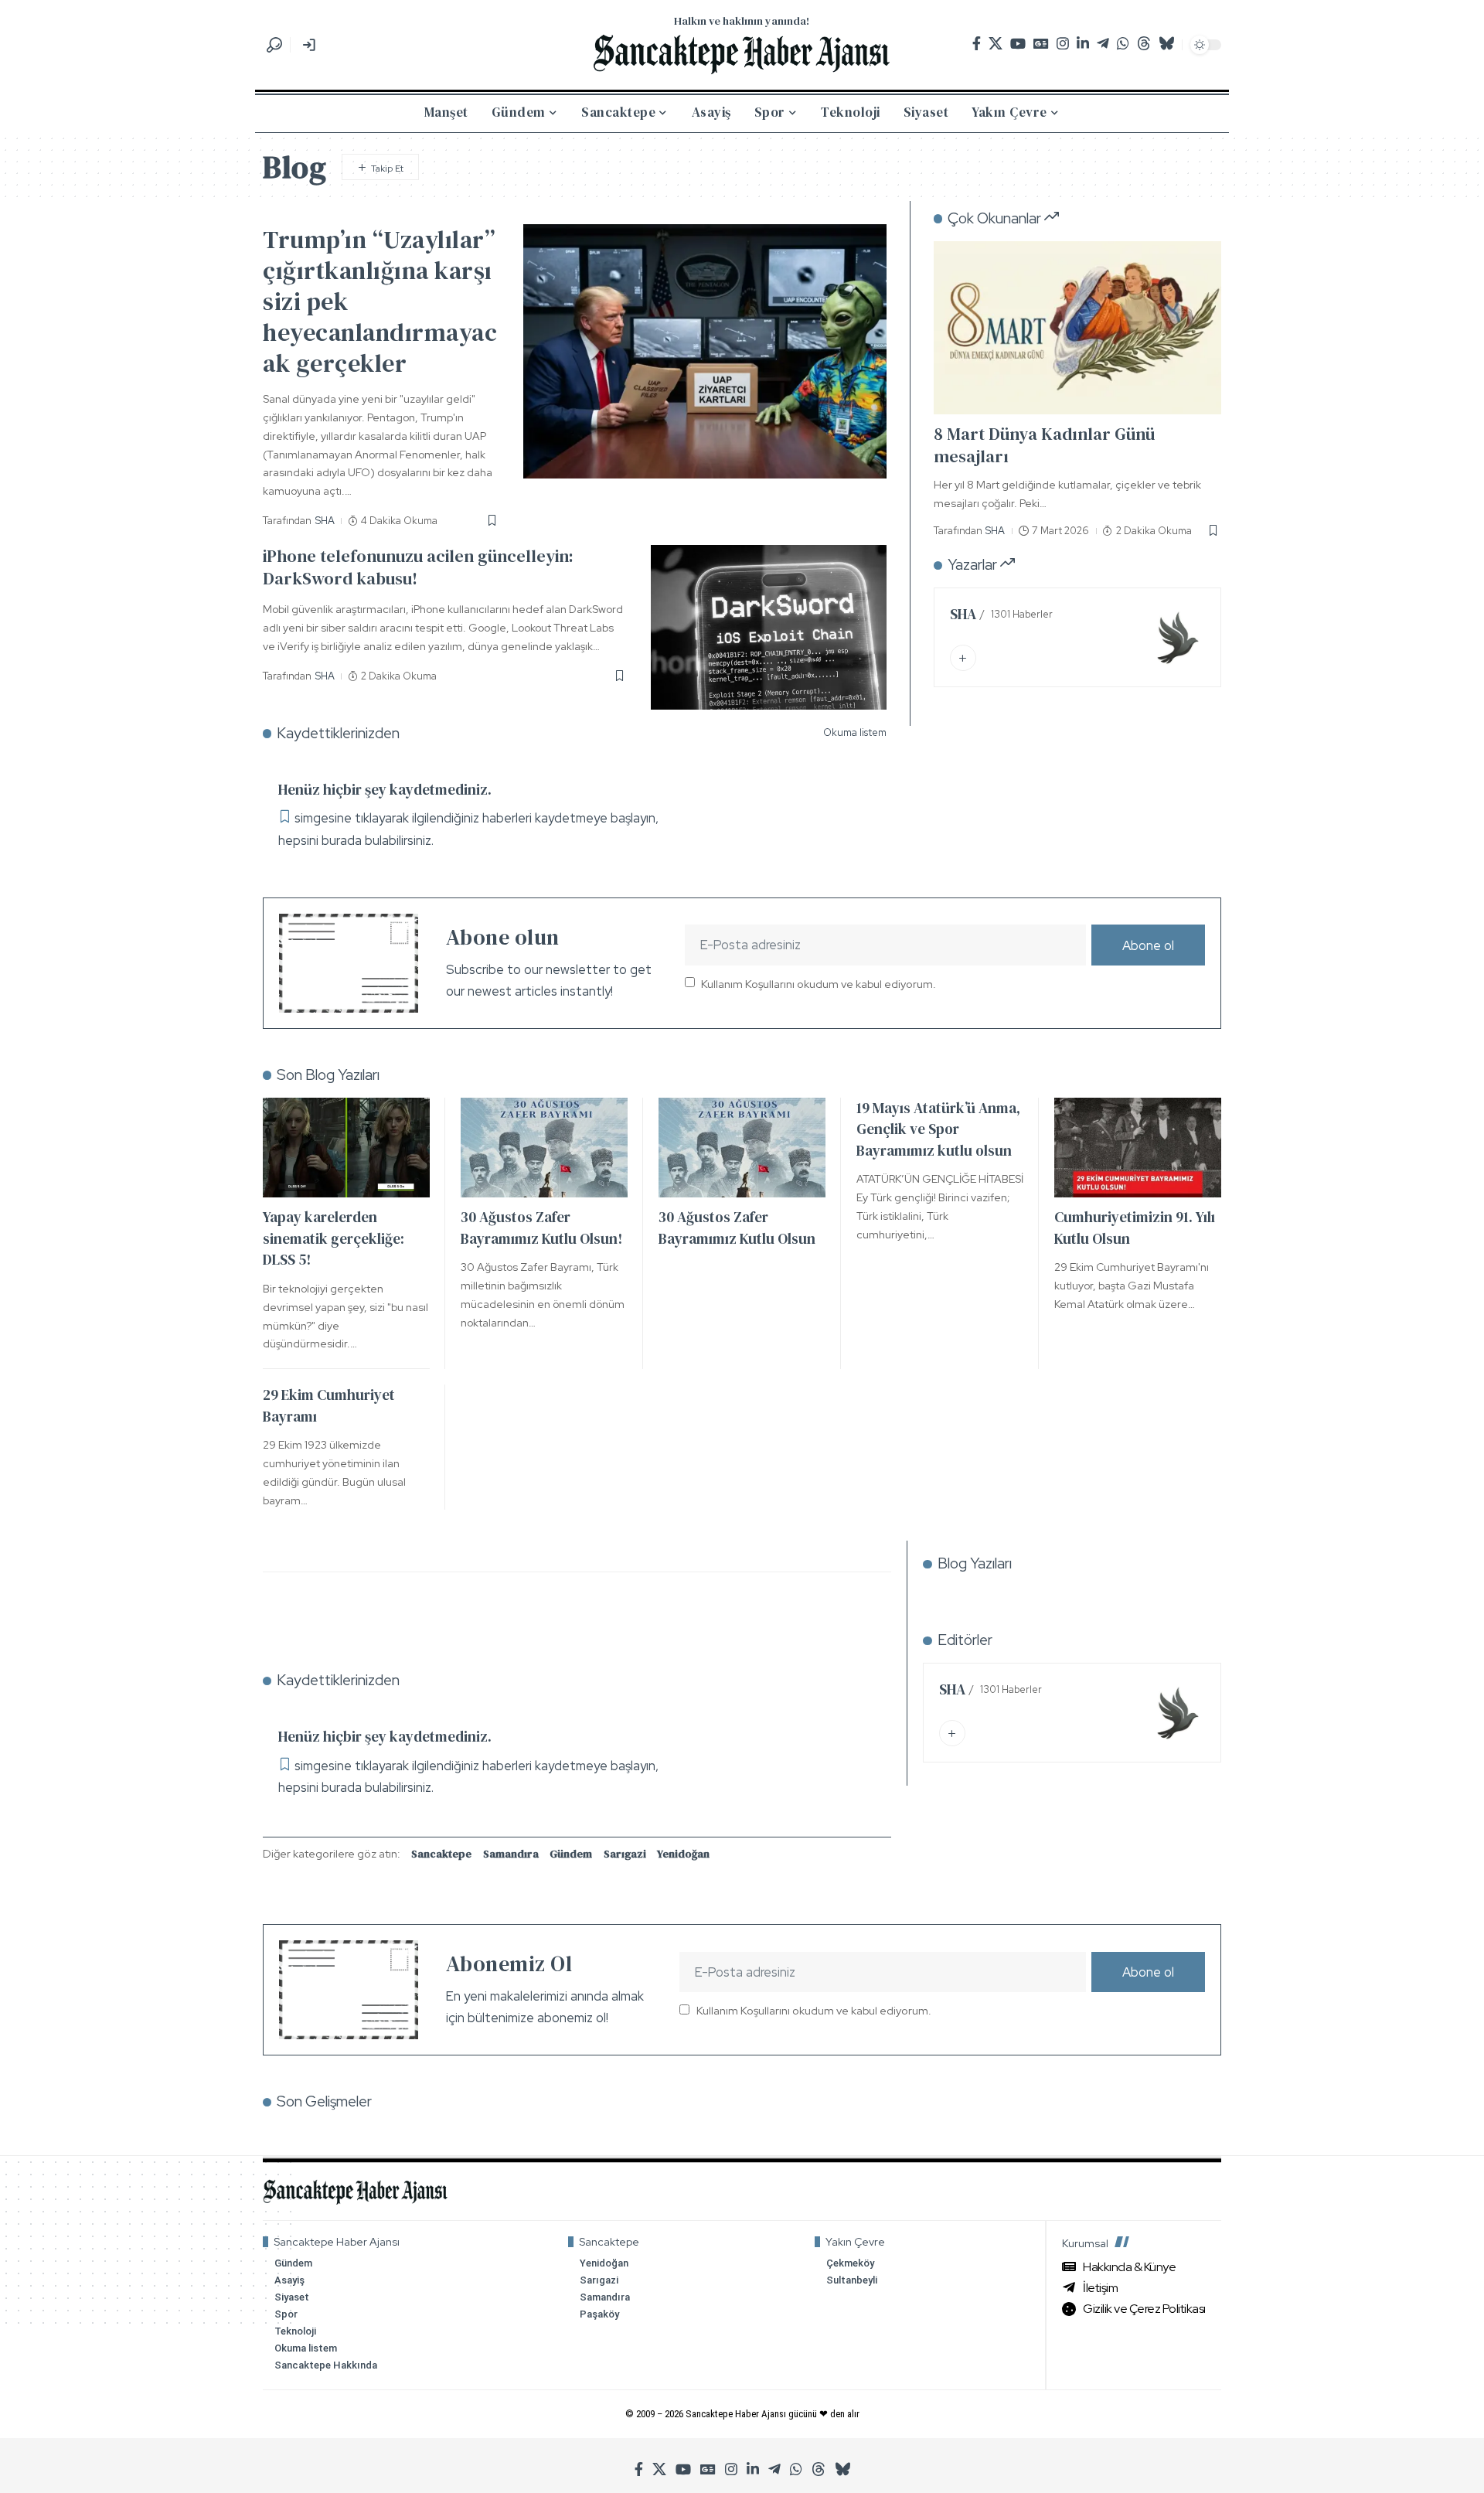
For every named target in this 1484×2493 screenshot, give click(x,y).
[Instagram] (1063, 44)
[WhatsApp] (1123, 44)
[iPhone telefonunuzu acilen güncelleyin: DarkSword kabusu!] (769, 627)
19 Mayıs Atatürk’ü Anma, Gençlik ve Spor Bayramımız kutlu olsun (938, 1129)
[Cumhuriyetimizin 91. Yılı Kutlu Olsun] (1138, 1148)
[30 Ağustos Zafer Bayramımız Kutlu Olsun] (742, 1148)
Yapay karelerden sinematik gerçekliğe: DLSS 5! (334, 1238)
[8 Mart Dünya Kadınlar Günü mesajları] (1077, 327)
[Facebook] (977, 44)
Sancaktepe (441, 1854)
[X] (996, 44)
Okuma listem (855, 732)
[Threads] (1144, 44)
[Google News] (1041, 44)
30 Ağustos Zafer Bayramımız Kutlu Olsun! (541, 1228)
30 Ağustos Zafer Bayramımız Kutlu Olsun (737, 1228)
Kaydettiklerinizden (338, 733)
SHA (325, 521)
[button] (274, 45)
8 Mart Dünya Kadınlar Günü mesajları (1044, 446)
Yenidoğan (683, 1854)
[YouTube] (1018, 44)
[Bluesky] (1166, 44)
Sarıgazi (625, 1854)
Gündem (571, 1854)
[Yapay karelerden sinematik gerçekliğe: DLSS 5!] (346, 1148)
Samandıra (511, 1854)
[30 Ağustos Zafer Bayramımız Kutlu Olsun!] (544, 1148)
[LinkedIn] (1083, 44)
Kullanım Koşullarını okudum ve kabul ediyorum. (819, 983)
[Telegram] (1103, 44)
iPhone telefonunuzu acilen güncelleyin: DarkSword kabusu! (418, 567)
